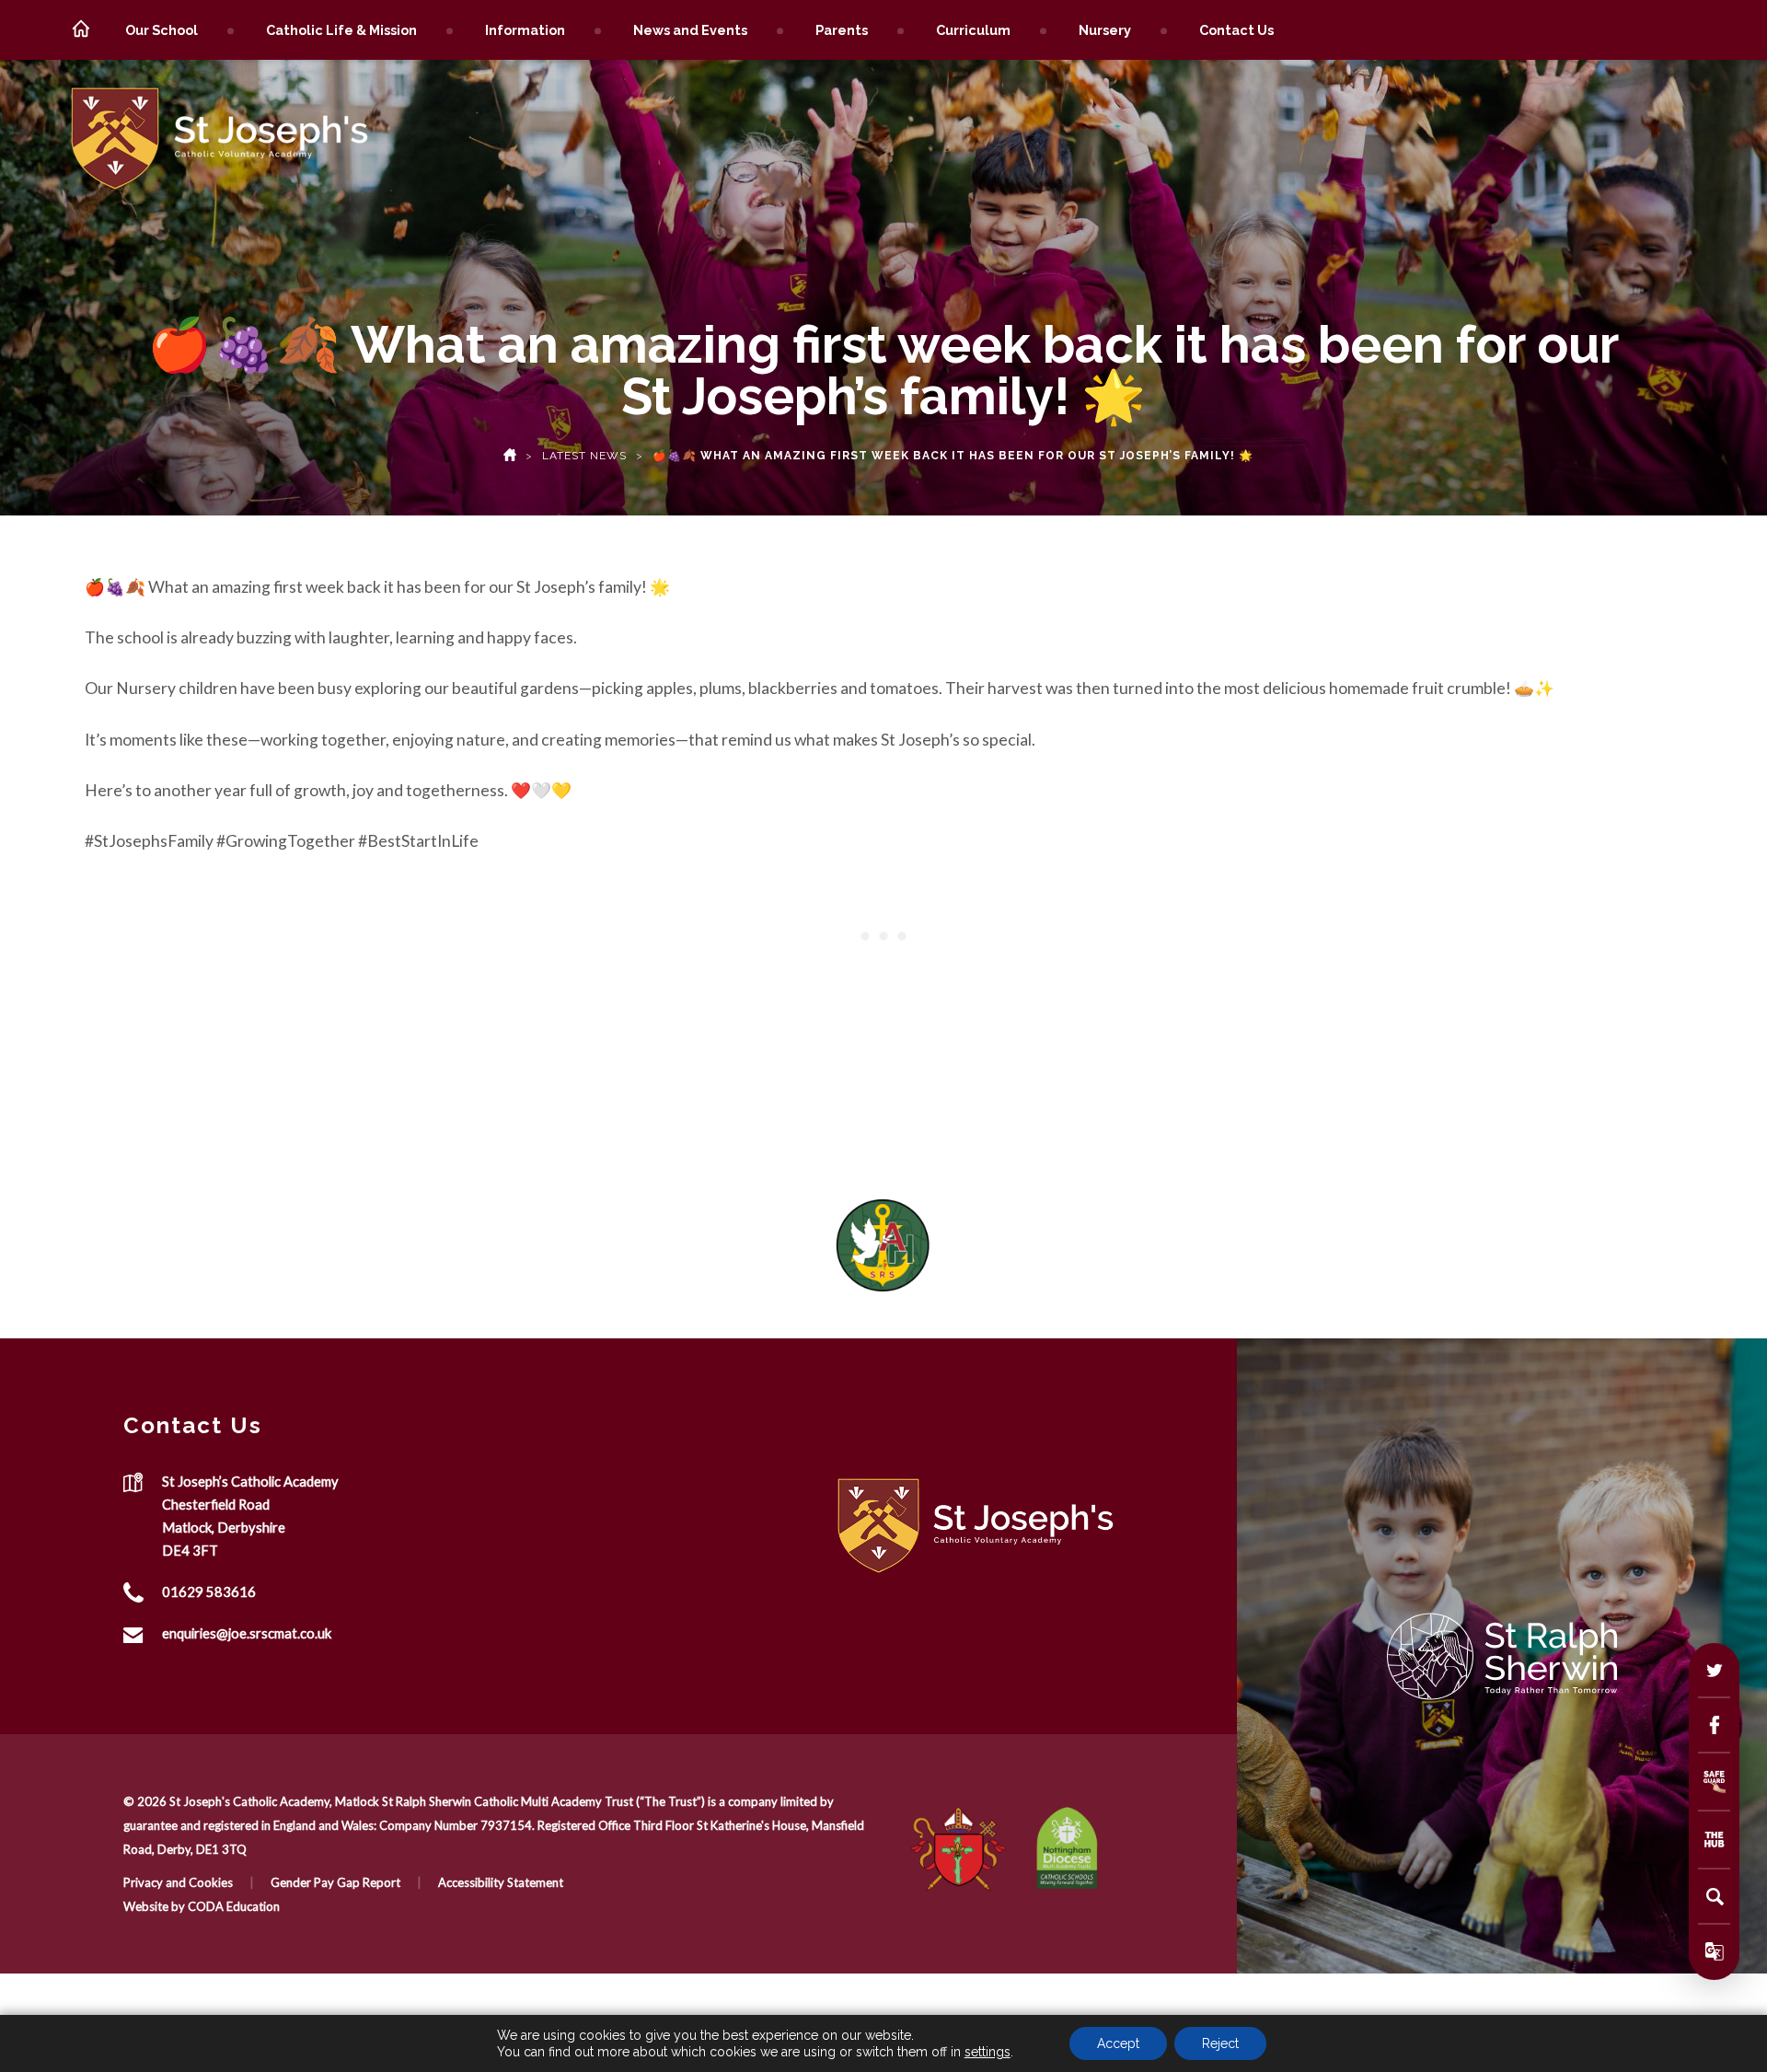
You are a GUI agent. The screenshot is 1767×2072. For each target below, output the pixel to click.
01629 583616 (209, 1592)
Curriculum (973, 30)
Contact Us (1236, 30)
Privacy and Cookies (178, 1882)
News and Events (690, 30)
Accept (1118, 2043)
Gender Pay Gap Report (335, 1882)
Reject (1220, 2043)
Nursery (1105, 30)
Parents (842, 30)
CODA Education (234, 1906)
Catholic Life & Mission (341, 30)
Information (525, 30)
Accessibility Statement (501, 1882)
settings (987, 2052)
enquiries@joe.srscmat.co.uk (247, 1633)
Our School (162, 30)
